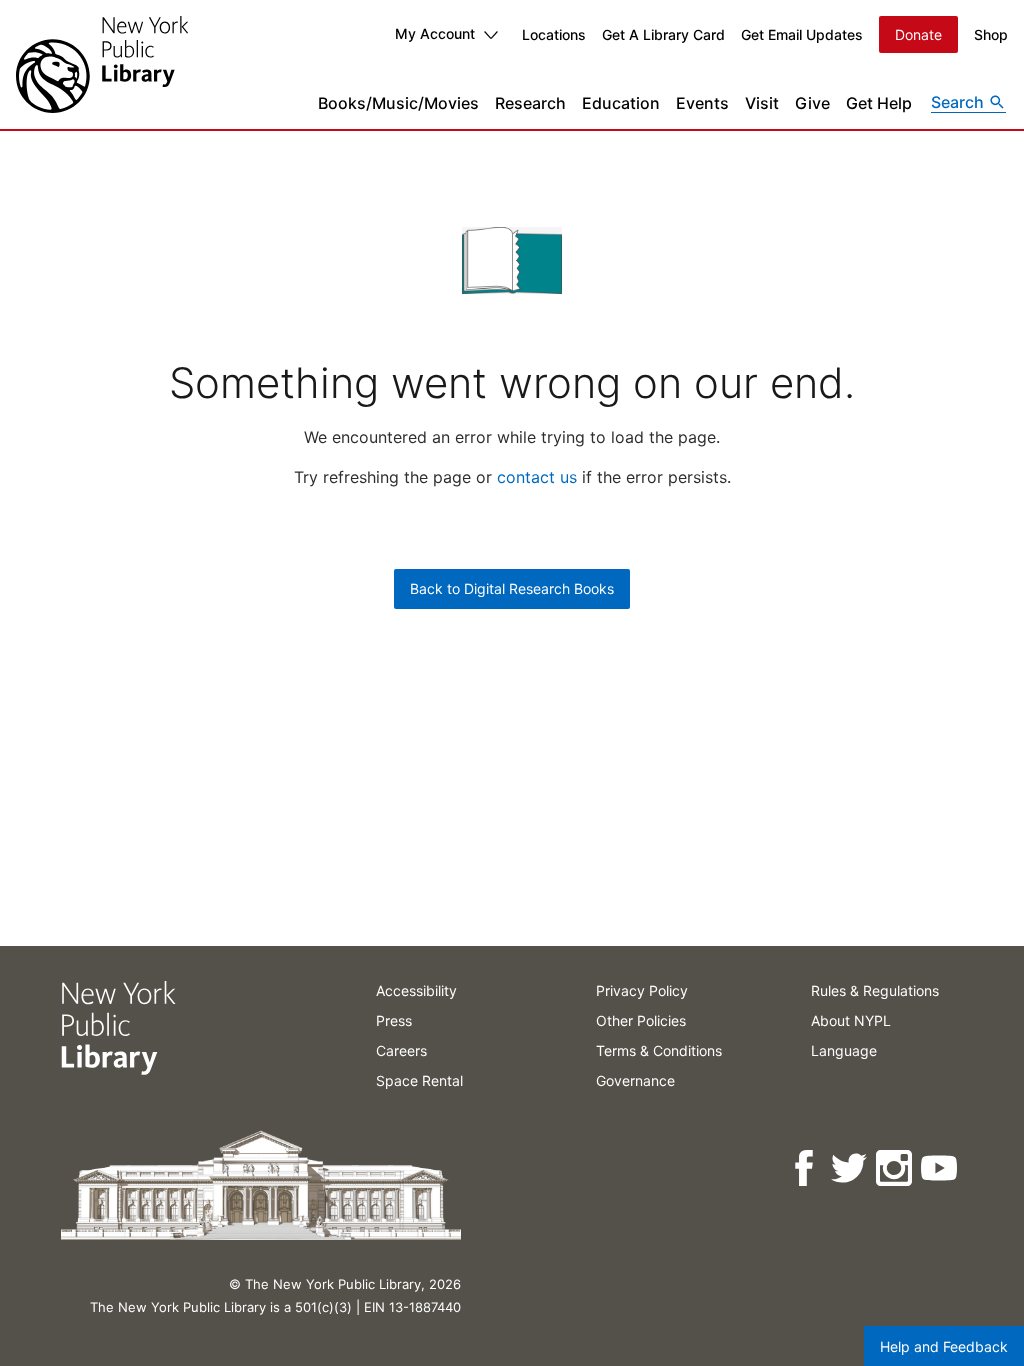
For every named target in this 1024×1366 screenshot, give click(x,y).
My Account (435, 33)
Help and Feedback (944, 1346)
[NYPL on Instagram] (895, 1168)
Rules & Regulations (875, 990)
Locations (554, 34)
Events (702, 103)
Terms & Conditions (659, 1050)
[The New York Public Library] (102, 64)
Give (812, 103)
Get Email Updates (802, 34)
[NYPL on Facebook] (805, 1168)
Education (621, 103)
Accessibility (416, 990)
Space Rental (419, 1080)
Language (844, 1050)
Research (530, 103)
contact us (537, 477)
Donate (918, 34)
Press (394, 1020)
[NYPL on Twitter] (850, 1168)
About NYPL (851, 1020)
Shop (991, 34)
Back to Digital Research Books (512, 588)
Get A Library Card (663, 34)
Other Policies (641, 1020)
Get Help (879, 103)
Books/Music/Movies (398, 103)
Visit (762, 103)
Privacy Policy (642, 990)
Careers (401, 1050)
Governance (635, 1080)
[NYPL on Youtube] (940, 1168)
